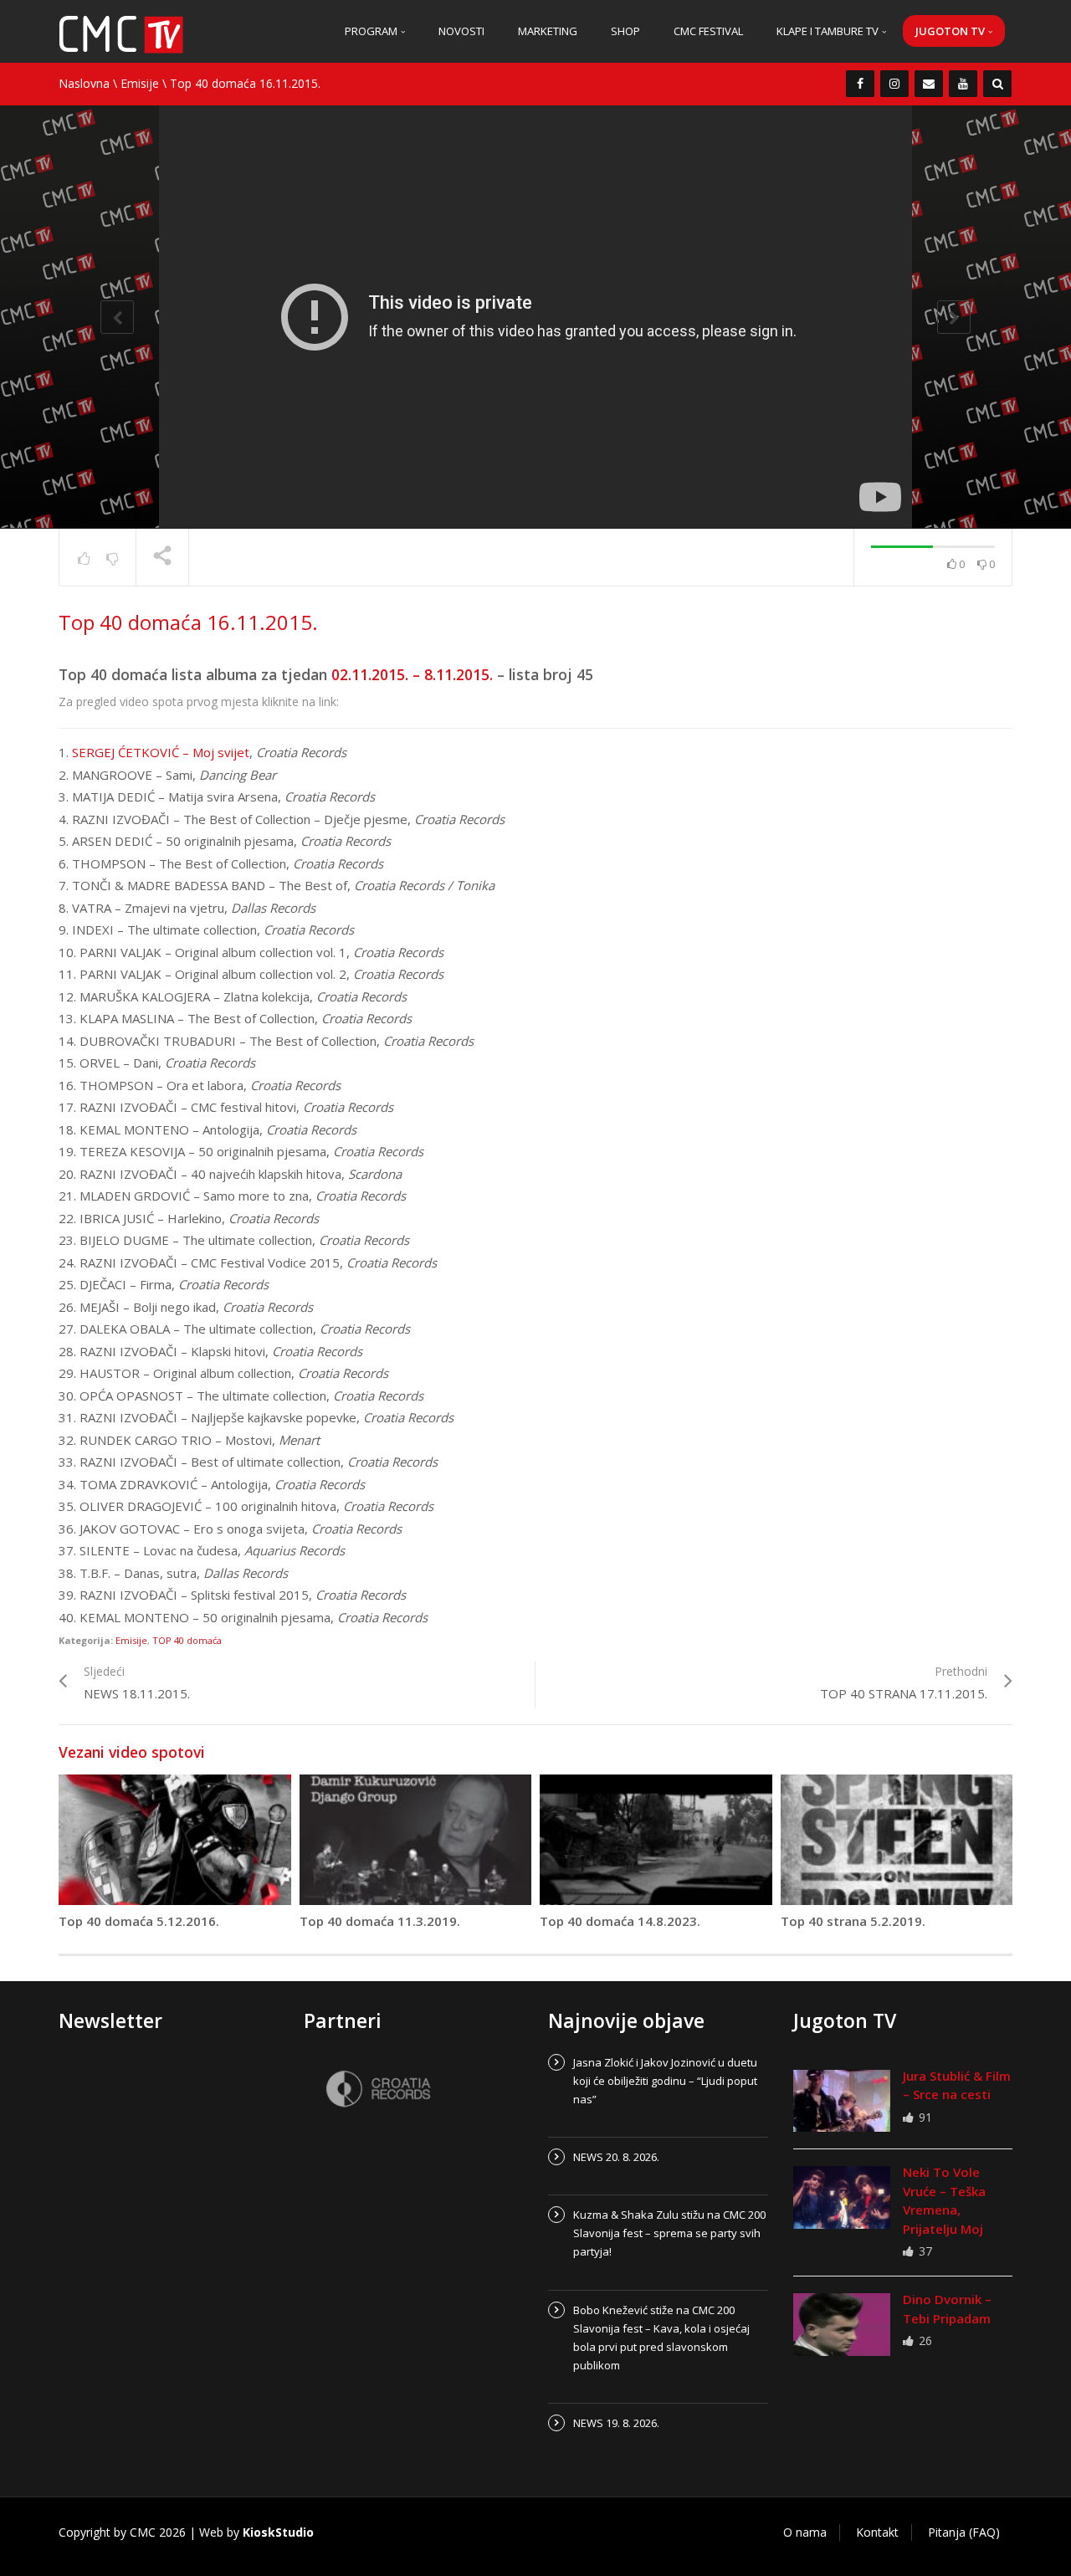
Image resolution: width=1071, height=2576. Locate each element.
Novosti (461, 31)
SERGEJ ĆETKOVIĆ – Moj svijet (161, 752)
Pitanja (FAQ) (964, 2532)
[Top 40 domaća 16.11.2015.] (121, 33)
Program (372, 31)
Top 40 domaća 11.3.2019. (380, 1921)
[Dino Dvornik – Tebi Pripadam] (842, 2324)
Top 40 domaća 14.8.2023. (620, 1921)
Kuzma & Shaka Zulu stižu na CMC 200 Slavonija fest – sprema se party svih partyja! (669, 2233)
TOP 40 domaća (187, 1640)
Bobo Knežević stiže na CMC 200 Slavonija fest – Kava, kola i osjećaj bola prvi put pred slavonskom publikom (661, 2338)
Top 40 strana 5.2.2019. (853, 1921)
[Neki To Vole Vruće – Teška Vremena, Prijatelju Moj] (842, 2197)
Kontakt (877, 2532)
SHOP (625, 31)
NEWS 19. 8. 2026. (616, 2423)
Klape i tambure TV (829, 31)
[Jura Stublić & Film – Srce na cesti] (842, 2101)
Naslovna (84, 83)
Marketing (548, 31)
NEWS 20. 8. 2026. (616, 2157)
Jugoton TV (951, 31)
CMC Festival (708, 31)
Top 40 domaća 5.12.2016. (139, 1921)
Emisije (140, 83)
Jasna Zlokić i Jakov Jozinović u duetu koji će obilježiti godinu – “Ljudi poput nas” (665, 2081)
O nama (805, 2532)
